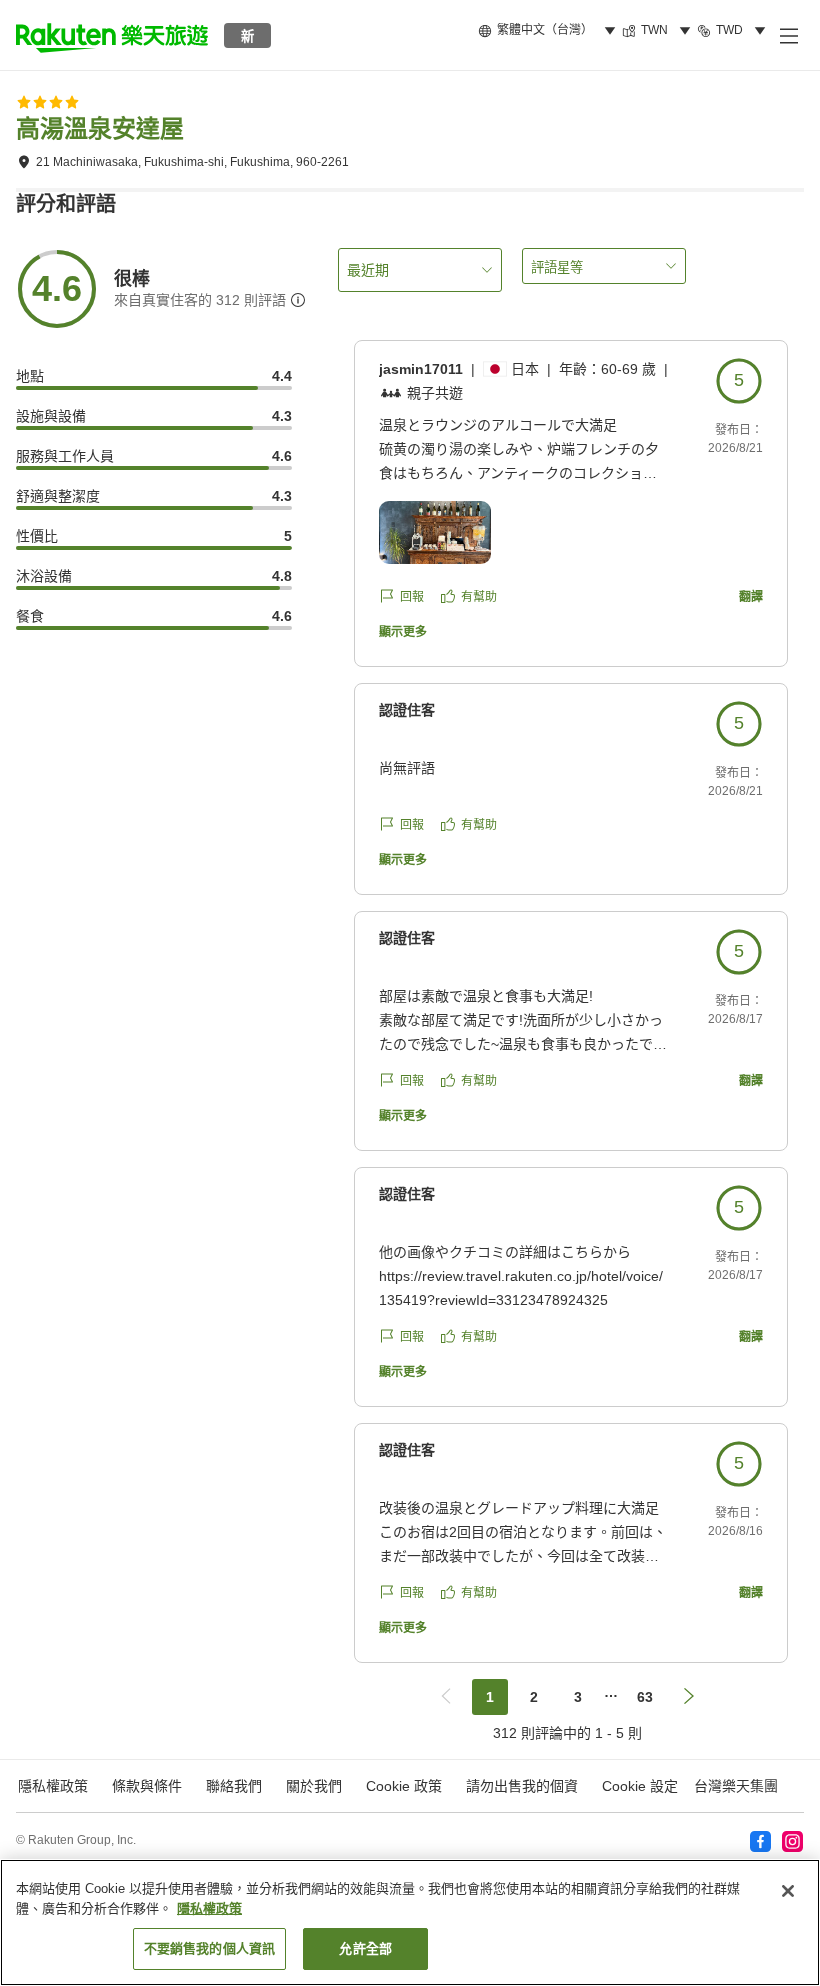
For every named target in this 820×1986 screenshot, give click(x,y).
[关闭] (788, 1891)
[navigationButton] (446, 1697)
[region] (410, 1922)
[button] (112, 35)
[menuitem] (550, 31)
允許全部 (365, 1948)
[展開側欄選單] (788, 35)
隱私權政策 (209, 1908)
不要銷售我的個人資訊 (209, 1948)
